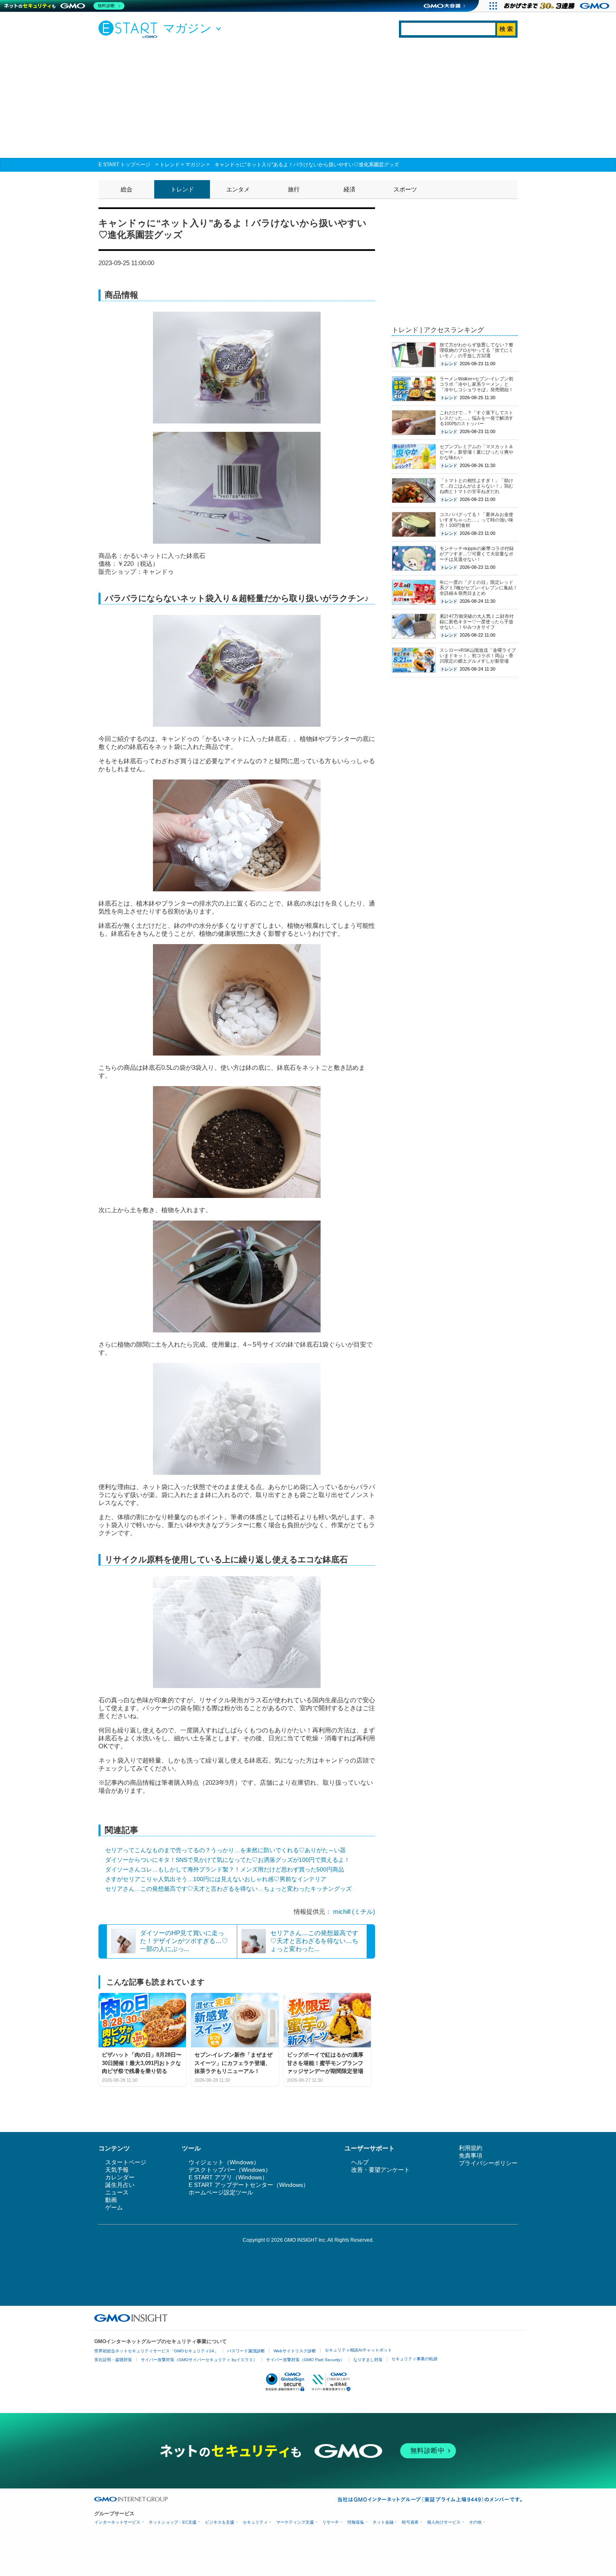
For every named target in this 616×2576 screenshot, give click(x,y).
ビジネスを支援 (220, 2522)
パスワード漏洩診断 (246, 2351)
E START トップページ (124, 165)
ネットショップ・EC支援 (173, 2522)
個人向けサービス (444, 2522)
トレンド (170, 165)
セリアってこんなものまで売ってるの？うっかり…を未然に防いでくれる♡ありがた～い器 (225, 1850)
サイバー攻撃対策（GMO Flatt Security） (305, 2360)
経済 (349, 189)
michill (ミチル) (354, 1911)
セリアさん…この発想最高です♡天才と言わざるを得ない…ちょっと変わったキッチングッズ (228, 1889)
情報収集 (356, 2522)
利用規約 (471, 2148)
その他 (475, 2522)
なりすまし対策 (368, 2360)
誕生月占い (120, 2185)
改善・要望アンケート (380, 2170)
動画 (111, 2200)
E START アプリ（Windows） (228, 2177)
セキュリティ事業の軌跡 (414, 2359)
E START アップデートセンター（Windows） (249, 2185)
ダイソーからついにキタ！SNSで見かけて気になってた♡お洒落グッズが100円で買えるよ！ (228, 1860)
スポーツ (405, 189)
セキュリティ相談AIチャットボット (358, 2350)
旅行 (294, 189)
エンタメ (238, 189)
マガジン (195, 165)
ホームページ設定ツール (221, 2192)
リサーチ (331, 2522)
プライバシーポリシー (488, 2163)
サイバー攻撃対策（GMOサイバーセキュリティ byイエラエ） (199, 2360)
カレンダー (120, 2177)
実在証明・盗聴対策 (113, 2360)
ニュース (117, 2192)
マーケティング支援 (295, 2522)
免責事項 (471, 2155)
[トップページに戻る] (130, 29)
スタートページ (126, 2162)
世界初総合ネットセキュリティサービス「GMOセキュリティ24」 (156, 2351)
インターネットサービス (117, 2522)
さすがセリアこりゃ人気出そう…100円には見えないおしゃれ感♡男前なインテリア (216, 1879)
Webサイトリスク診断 (295, 2351)
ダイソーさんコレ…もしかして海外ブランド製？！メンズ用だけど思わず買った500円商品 (225, 1869)
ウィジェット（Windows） (224, 2162)
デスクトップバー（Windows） (230, 2170)
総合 (127, 189)
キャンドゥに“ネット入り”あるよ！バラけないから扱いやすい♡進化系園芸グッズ (307, 165)
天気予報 (117, 2170)
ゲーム (114, 2207)
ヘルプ (360, 2162)
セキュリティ (255, 2522)
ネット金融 (383, 2522)
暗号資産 (410, 2522)
